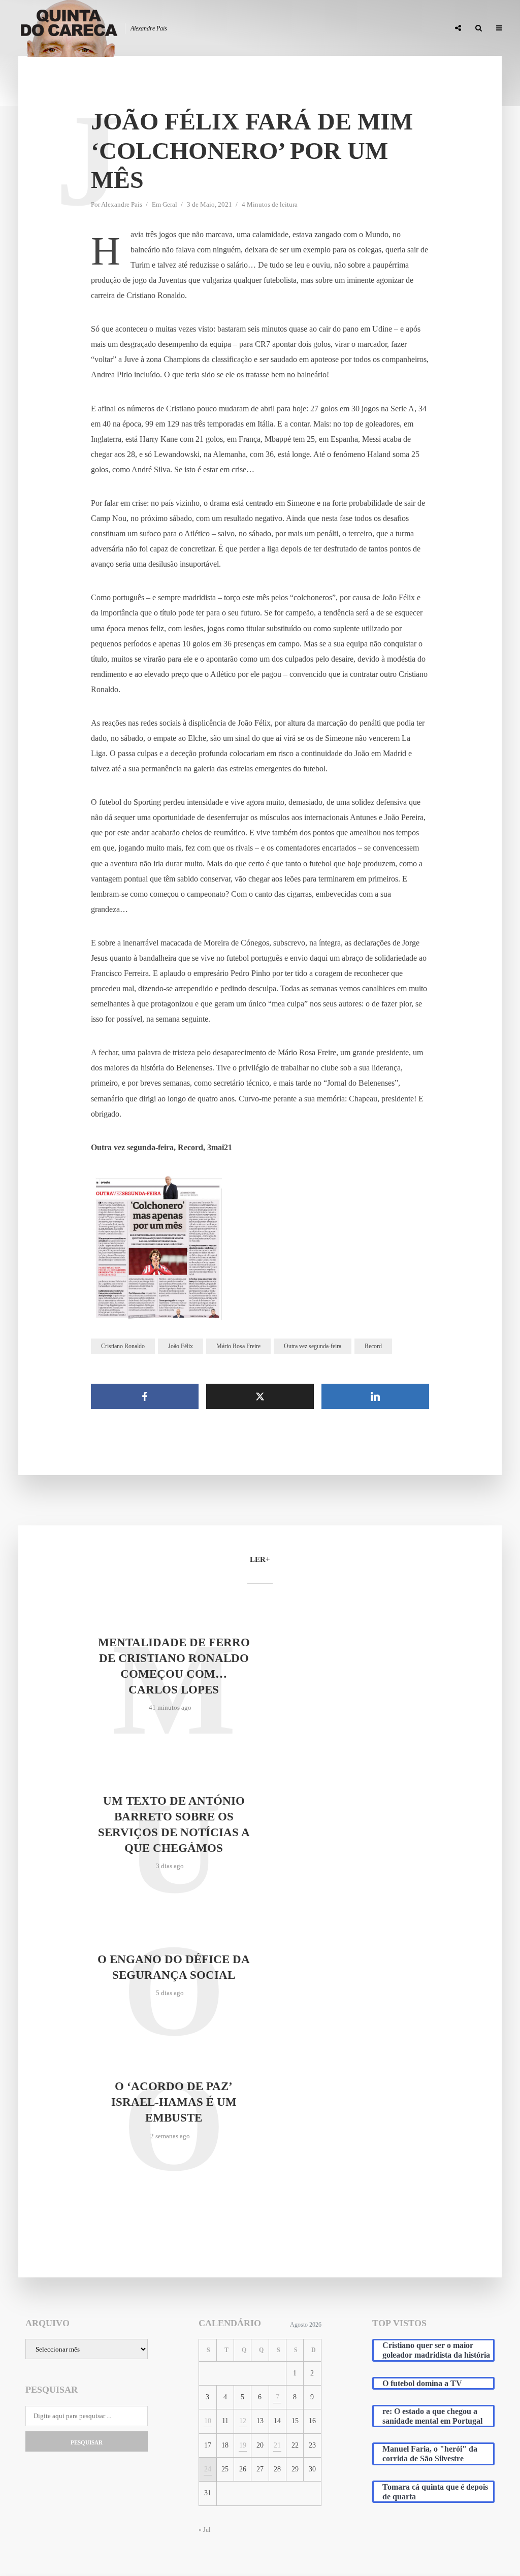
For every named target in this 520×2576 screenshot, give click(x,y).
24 (208, 2469)
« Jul (204, 2530)
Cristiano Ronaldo (123, 1346)
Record (373, 1346)
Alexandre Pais (122, 204)
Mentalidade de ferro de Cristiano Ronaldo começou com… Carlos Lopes (174, 1666)
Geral (170, 204)
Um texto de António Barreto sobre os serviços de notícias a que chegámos (174, 1824)
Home (200, 28)
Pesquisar (87, 2442)
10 (208, 2421)
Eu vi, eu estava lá (412, 28)
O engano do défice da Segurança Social (174, 1967)
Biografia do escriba (257, 28)
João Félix (181, 1346)
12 (243, 2421)
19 (243, 2445)
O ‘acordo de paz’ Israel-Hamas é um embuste (174, 2102)
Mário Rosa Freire (238, 1346)
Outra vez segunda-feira (313, 1346)
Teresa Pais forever (338, 28)
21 (277, 2445)
